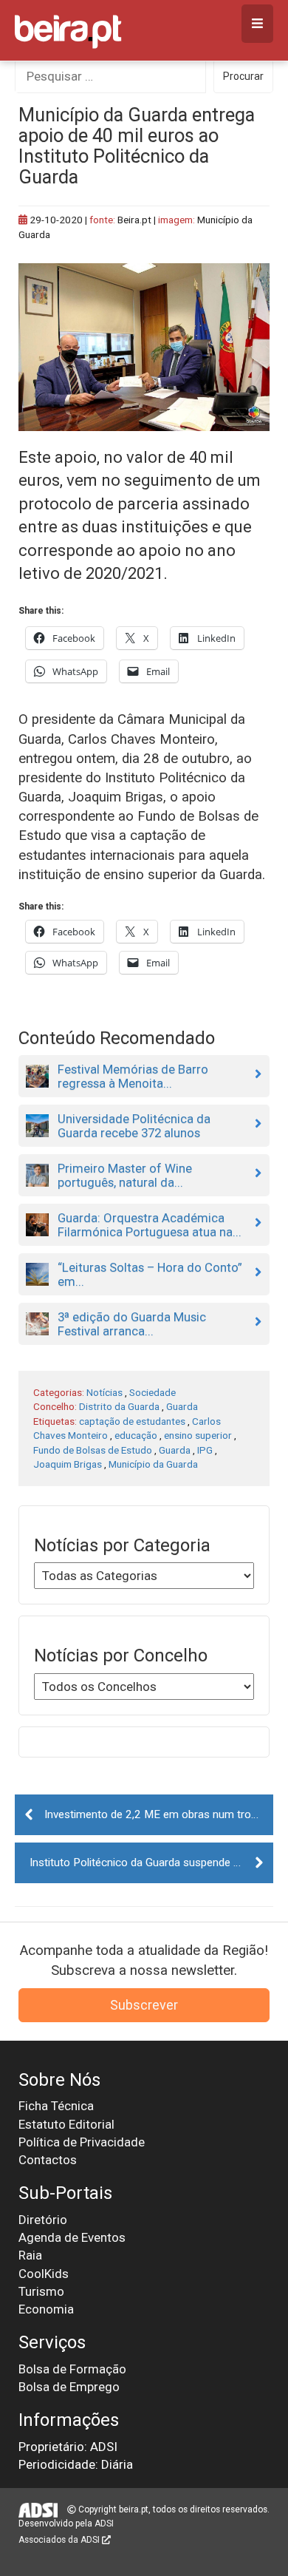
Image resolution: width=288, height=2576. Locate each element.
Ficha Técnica (56, 2106)
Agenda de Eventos (72, 2237)
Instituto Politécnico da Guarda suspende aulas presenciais (151, 1862)
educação (136, 1435)
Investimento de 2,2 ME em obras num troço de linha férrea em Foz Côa (159, 1814)
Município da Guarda (153, 1464)
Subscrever (144, 2005)
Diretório (43, 2220)
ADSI (104, 2524)
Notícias (104, 1392)
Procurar (243, 76)
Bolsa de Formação (72, 2369)
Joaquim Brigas (68, 1464)
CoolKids (44, 2274)
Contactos (48, 2160)
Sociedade (152, 1392)
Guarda (182, 1406)
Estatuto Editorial (66, 2124)
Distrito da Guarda (119, 1406)
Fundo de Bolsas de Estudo (93, 1450)
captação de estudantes (132, 1421)
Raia (30, 2255)
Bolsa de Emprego (69, 2387)
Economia (46, 2309)
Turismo (41, 2291)
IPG (205, 1450)
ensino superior (198, 1435)
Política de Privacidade (82, 2142)
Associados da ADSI (60, 2540)
